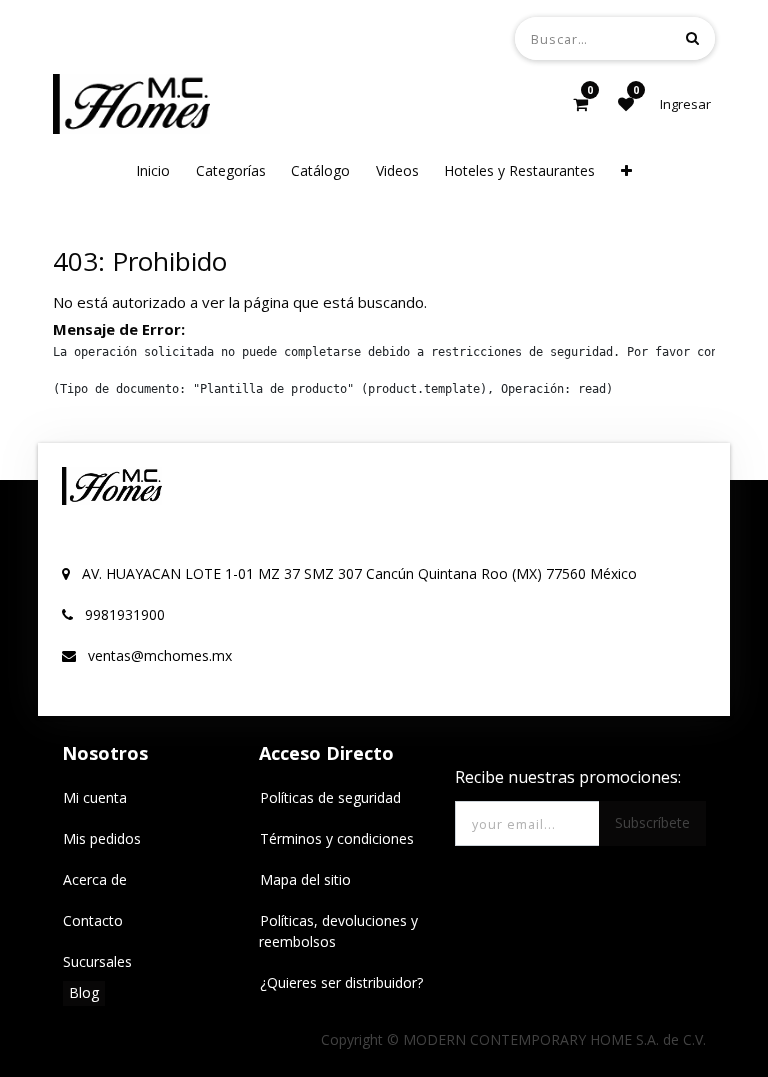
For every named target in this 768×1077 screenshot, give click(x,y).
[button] (626, 170)
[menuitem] (153, 170)
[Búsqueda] (692, 37)
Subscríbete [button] (652, 822)
